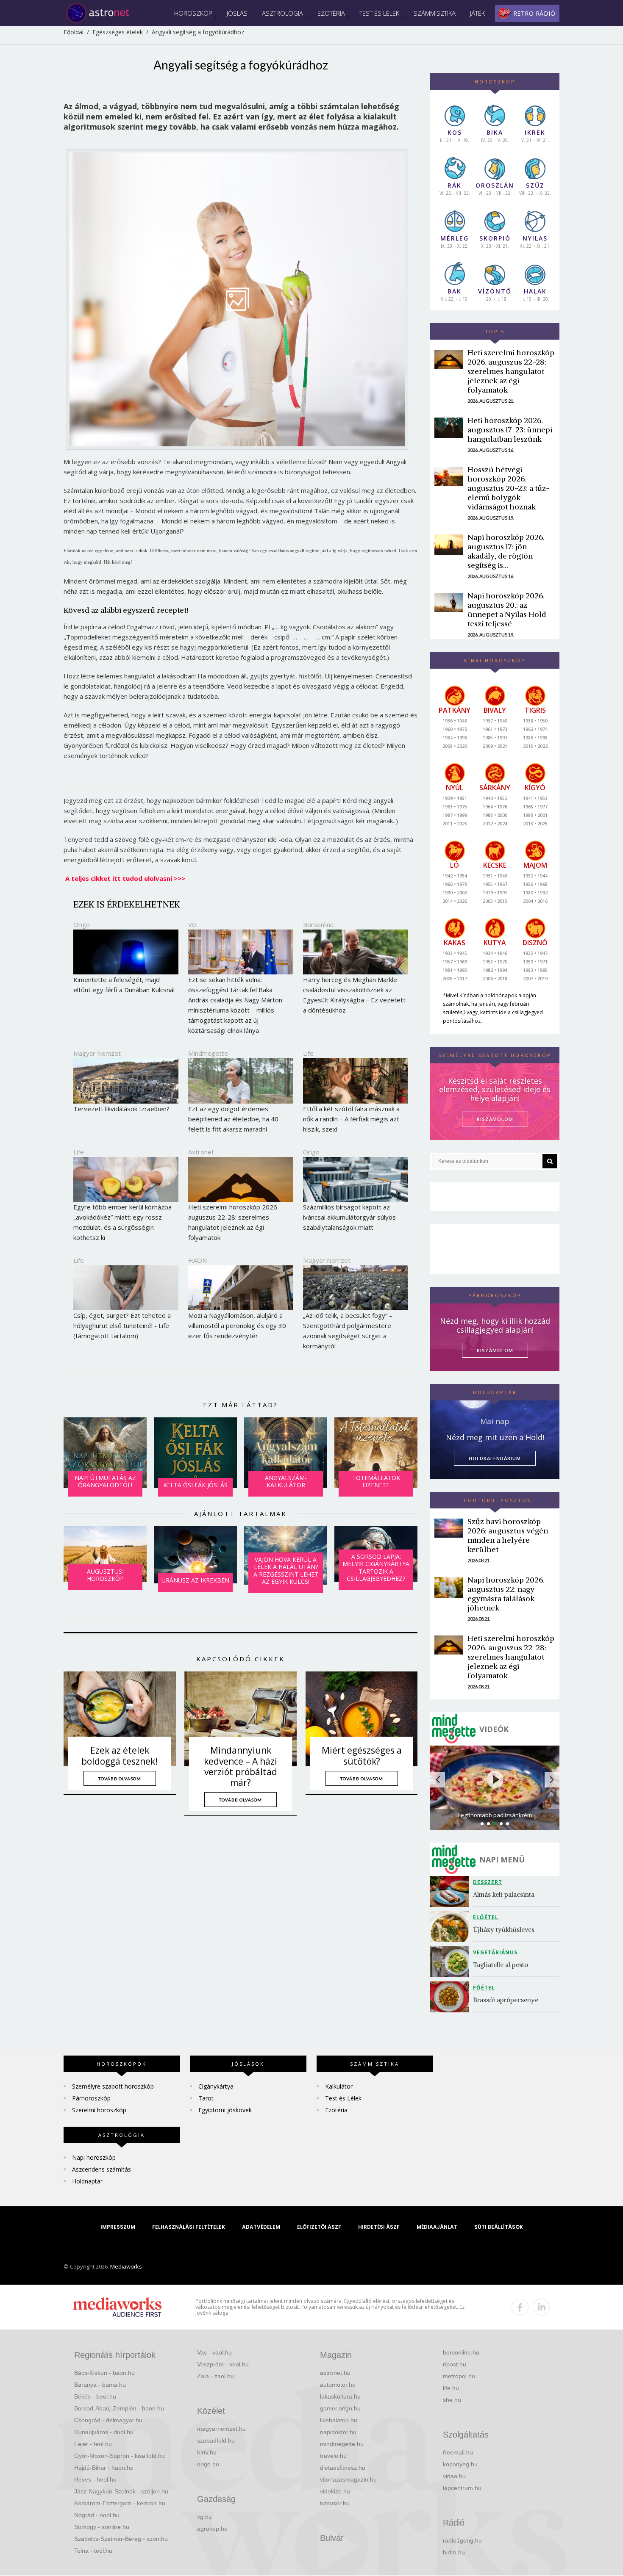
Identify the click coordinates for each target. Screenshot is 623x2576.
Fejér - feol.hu (93, 2444)
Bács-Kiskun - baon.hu (104, 2373)
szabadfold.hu (216, 2440)
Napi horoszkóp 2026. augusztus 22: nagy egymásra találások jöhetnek (506, 1594)
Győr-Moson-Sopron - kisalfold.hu (120, 2456)
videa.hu (454, 2476)
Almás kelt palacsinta (504, 1894)
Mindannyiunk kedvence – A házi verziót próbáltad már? (241, 1766)
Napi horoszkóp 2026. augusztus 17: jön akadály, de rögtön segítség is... (506, 551)
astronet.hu (335, 2373)
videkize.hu (335, 2491)
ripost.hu (455, 2364)
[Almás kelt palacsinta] (452, 1891)
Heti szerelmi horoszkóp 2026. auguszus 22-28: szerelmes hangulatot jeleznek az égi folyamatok (511, 371)
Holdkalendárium (495, 1458)
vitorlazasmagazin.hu (348, 2479)
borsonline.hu (461, 2352)
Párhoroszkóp (91, 2098)
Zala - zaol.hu (216, 2376)
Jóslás (237, 13)
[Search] (550, 1161)
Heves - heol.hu (95, 2479)
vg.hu (204, 2517)
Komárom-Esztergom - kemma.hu (120, 2503)
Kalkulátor (339, 2086)
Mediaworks (126, 2266)
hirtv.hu (207, 2452)
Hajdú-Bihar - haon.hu (104, 2468)
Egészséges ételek (118, 32)
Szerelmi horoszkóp (99, 2110)
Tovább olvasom (120, 1779)
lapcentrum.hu (462, 2488)
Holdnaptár (87, 2181)
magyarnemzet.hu (221, 2429)
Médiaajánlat (437, 2227)
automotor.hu (338, 2385)
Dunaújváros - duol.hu (104, 2432)
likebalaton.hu (339, 2420)
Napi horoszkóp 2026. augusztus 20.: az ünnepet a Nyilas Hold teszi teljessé (507, 610)
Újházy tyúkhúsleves (504, 1930)
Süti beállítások (499, 2227)
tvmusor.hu (335, 2503)
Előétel (486, 1917)
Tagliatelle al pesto (501, 1965)
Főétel (484, 1988)
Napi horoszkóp (94, 2157)
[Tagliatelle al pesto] (452, 1962)
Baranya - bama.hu (100, 2385)
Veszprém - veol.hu (223, 2364)
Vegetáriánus (495, 1952)
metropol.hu (459, 2376)
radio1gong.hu (462, 2540)
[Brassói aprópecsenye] (452, 1997)
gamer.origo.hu (340, 2408)
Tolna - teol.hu (93, 2551)
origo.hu (208, 2464)
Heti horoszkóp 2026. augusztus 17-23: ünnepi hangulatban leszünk (510, 430)
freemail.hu (458, 2452)
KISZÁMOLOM (495, 1119)
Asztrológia (282, 13)
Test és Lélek (379, 13)
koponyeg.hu (460, 2464)
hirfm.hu (454, 2552)
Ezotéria (331, 13)
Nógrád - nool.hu (97, 2515)
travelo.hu (333, 2456)
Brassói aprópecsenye (506, 2000)
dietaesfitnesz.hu (343, 2468)
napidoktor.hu (338, 2432)
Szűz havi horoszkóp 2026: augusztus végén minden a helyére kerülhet (508, 1535)
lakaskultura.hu (340, 2396)
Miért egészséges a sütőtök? (362, 1756)
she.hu (452, 2400)
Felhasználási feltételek (189, 2227)
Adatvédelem (261, 2227)
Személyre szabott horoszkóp (113, 2086)
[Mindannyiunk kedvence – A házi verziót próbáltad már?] (241, 1719)
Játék (477, 13)
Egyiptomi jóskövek (225, 2110)
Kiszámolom (495, 1350)
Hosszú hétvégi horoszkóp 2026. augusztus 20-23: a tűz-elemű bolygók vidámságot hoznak (509, 488)
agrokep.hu (212, 2529)
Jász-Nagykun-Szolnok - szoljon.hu (121, 2491)
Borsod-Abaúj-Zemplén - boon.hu (119, 2408)
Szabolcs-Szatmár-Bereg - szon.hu (121, 2539)
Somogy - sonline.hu (102, 2527)
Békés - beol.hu (95, 2396)
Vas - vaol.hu (214, 2352)
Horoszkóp (193, 13)
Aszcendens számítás (102, 2169)
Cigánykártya (216, 2086)
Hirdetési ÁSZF (379, 2227)
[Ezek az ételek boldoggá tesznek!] (120, 1719)
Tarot (206, 2098)
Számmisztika (435, 13)
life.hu (451, 2388)
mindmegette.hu (342, 2444)
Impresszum (118, 2227)
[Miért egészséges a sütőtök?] (362, 1719)
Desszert (488, 1882)
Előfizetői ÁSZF (319, 2227)
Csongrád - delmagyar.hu (108, 2420)
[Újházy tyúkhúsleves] (452, 1927)
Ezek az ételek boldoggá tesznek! (120, 1756)
